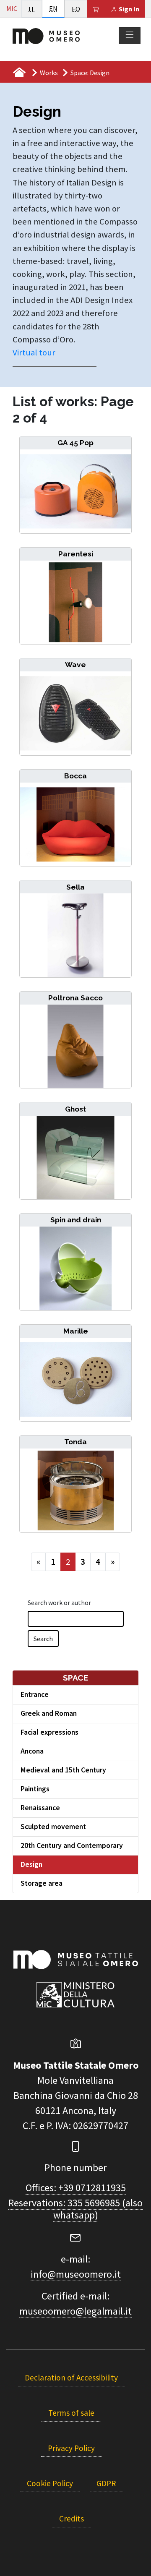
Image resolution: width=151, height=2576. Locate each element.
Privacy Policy (71, 2448)
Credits (72, 2519)
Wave (75, 665)
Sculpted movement (53, 1827)
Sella (75, 887)
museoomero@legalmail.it (75, 2311)
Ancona (32, 1751)
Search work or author (59, 1602)
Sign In (128, 9)
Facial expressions (49, 1732)
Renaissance (40, 1808)
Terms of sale (71, 2413)
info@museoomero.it (76, 2274)
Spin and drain (76, 1220)
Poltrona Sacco (75, 998)
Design (31, 1864)
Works (49, 73)
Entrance (35, 1694)
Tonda (75, 1442)
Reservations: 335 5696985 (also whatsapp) (75, 2209)
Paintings (35, 1789)
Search (43, 1639)
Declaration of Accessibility (71, 2378)
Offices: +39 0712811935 (76, 2188)
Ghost (75, 1109)
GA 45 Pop (75, 443)
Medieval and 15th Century (63, 1770)
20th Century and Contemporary (72, 1845)
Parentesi (76, 554)
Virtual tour (35, 352)
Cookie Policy (50, 2483)
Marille (76, 1331)
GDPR (106, 2483)
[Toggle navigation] (130, 35)
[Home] (46, 35)
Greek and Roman (49, 1713)
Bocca (75, 776)
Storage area (42, 1883)
